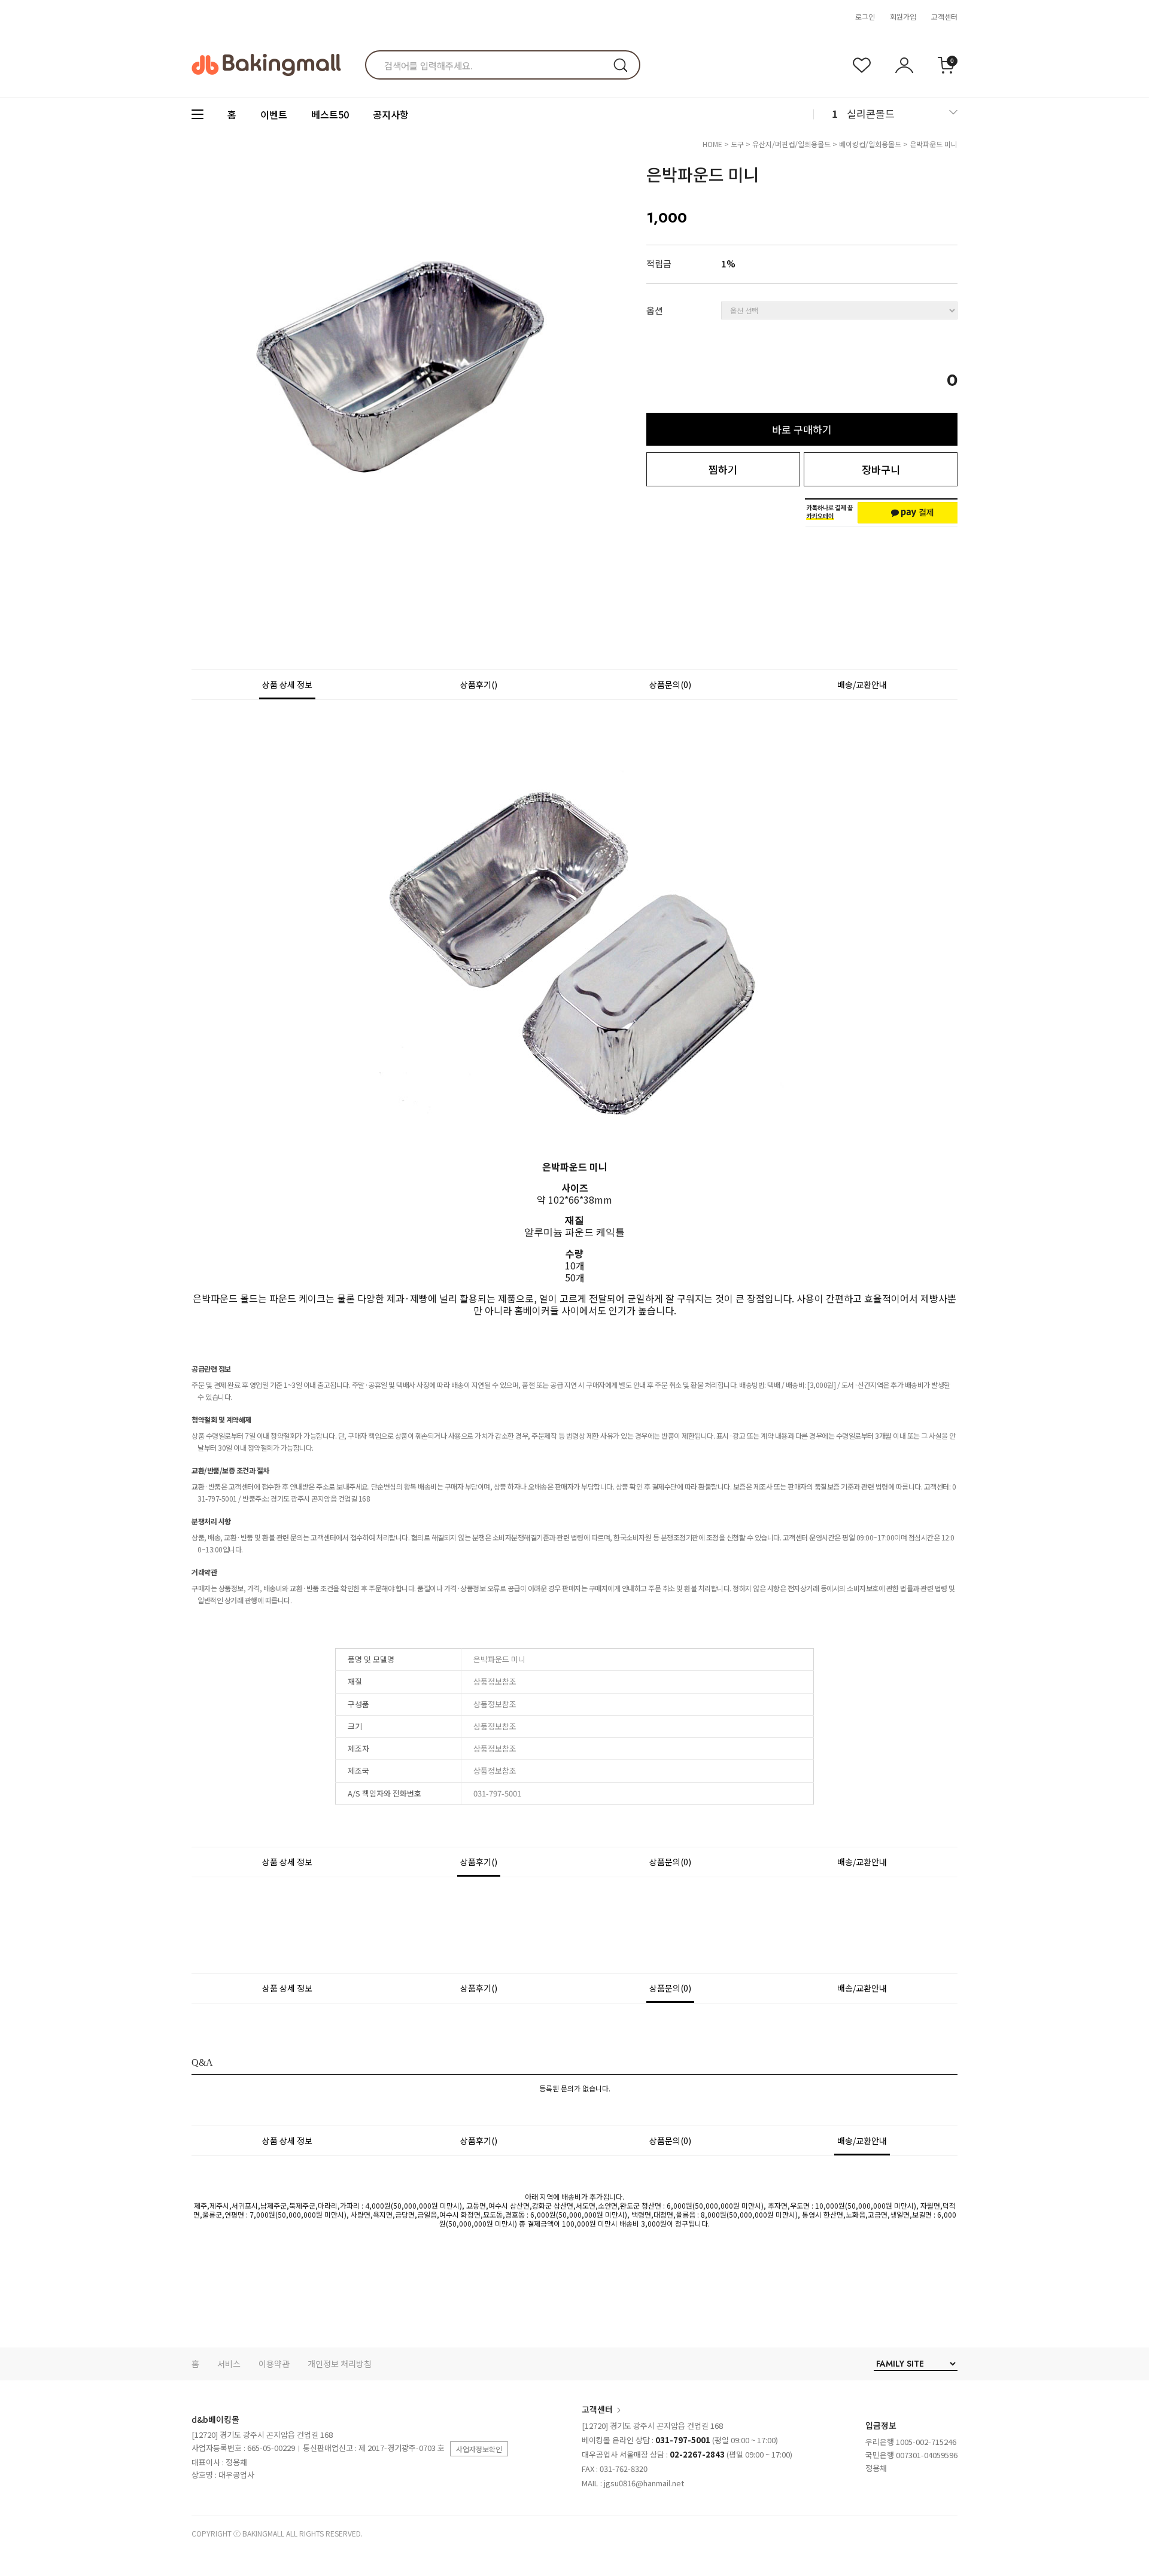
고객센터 (944, 16)
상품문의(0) (670, 684)
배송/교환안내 (862, 684)
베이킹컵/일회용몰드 (870, 144)
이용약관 (274, 2364)
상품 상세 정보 (287, 684)
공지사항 (391, 114)
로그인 (865, 16)
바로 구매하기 (802, 429)
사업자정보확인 (479, 2449)
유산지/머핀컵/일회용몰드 (791, 144)
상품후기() (479, 684)
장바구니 (881, 469)
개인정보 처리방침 (340, 2364)
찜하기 (723, 469)
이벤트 (274, 114)
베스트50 (330, 114)
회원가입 (903, 16)
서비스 (229, 2364)
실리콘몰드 (871, 113)
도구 (737, 144)
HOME (712, 144)
